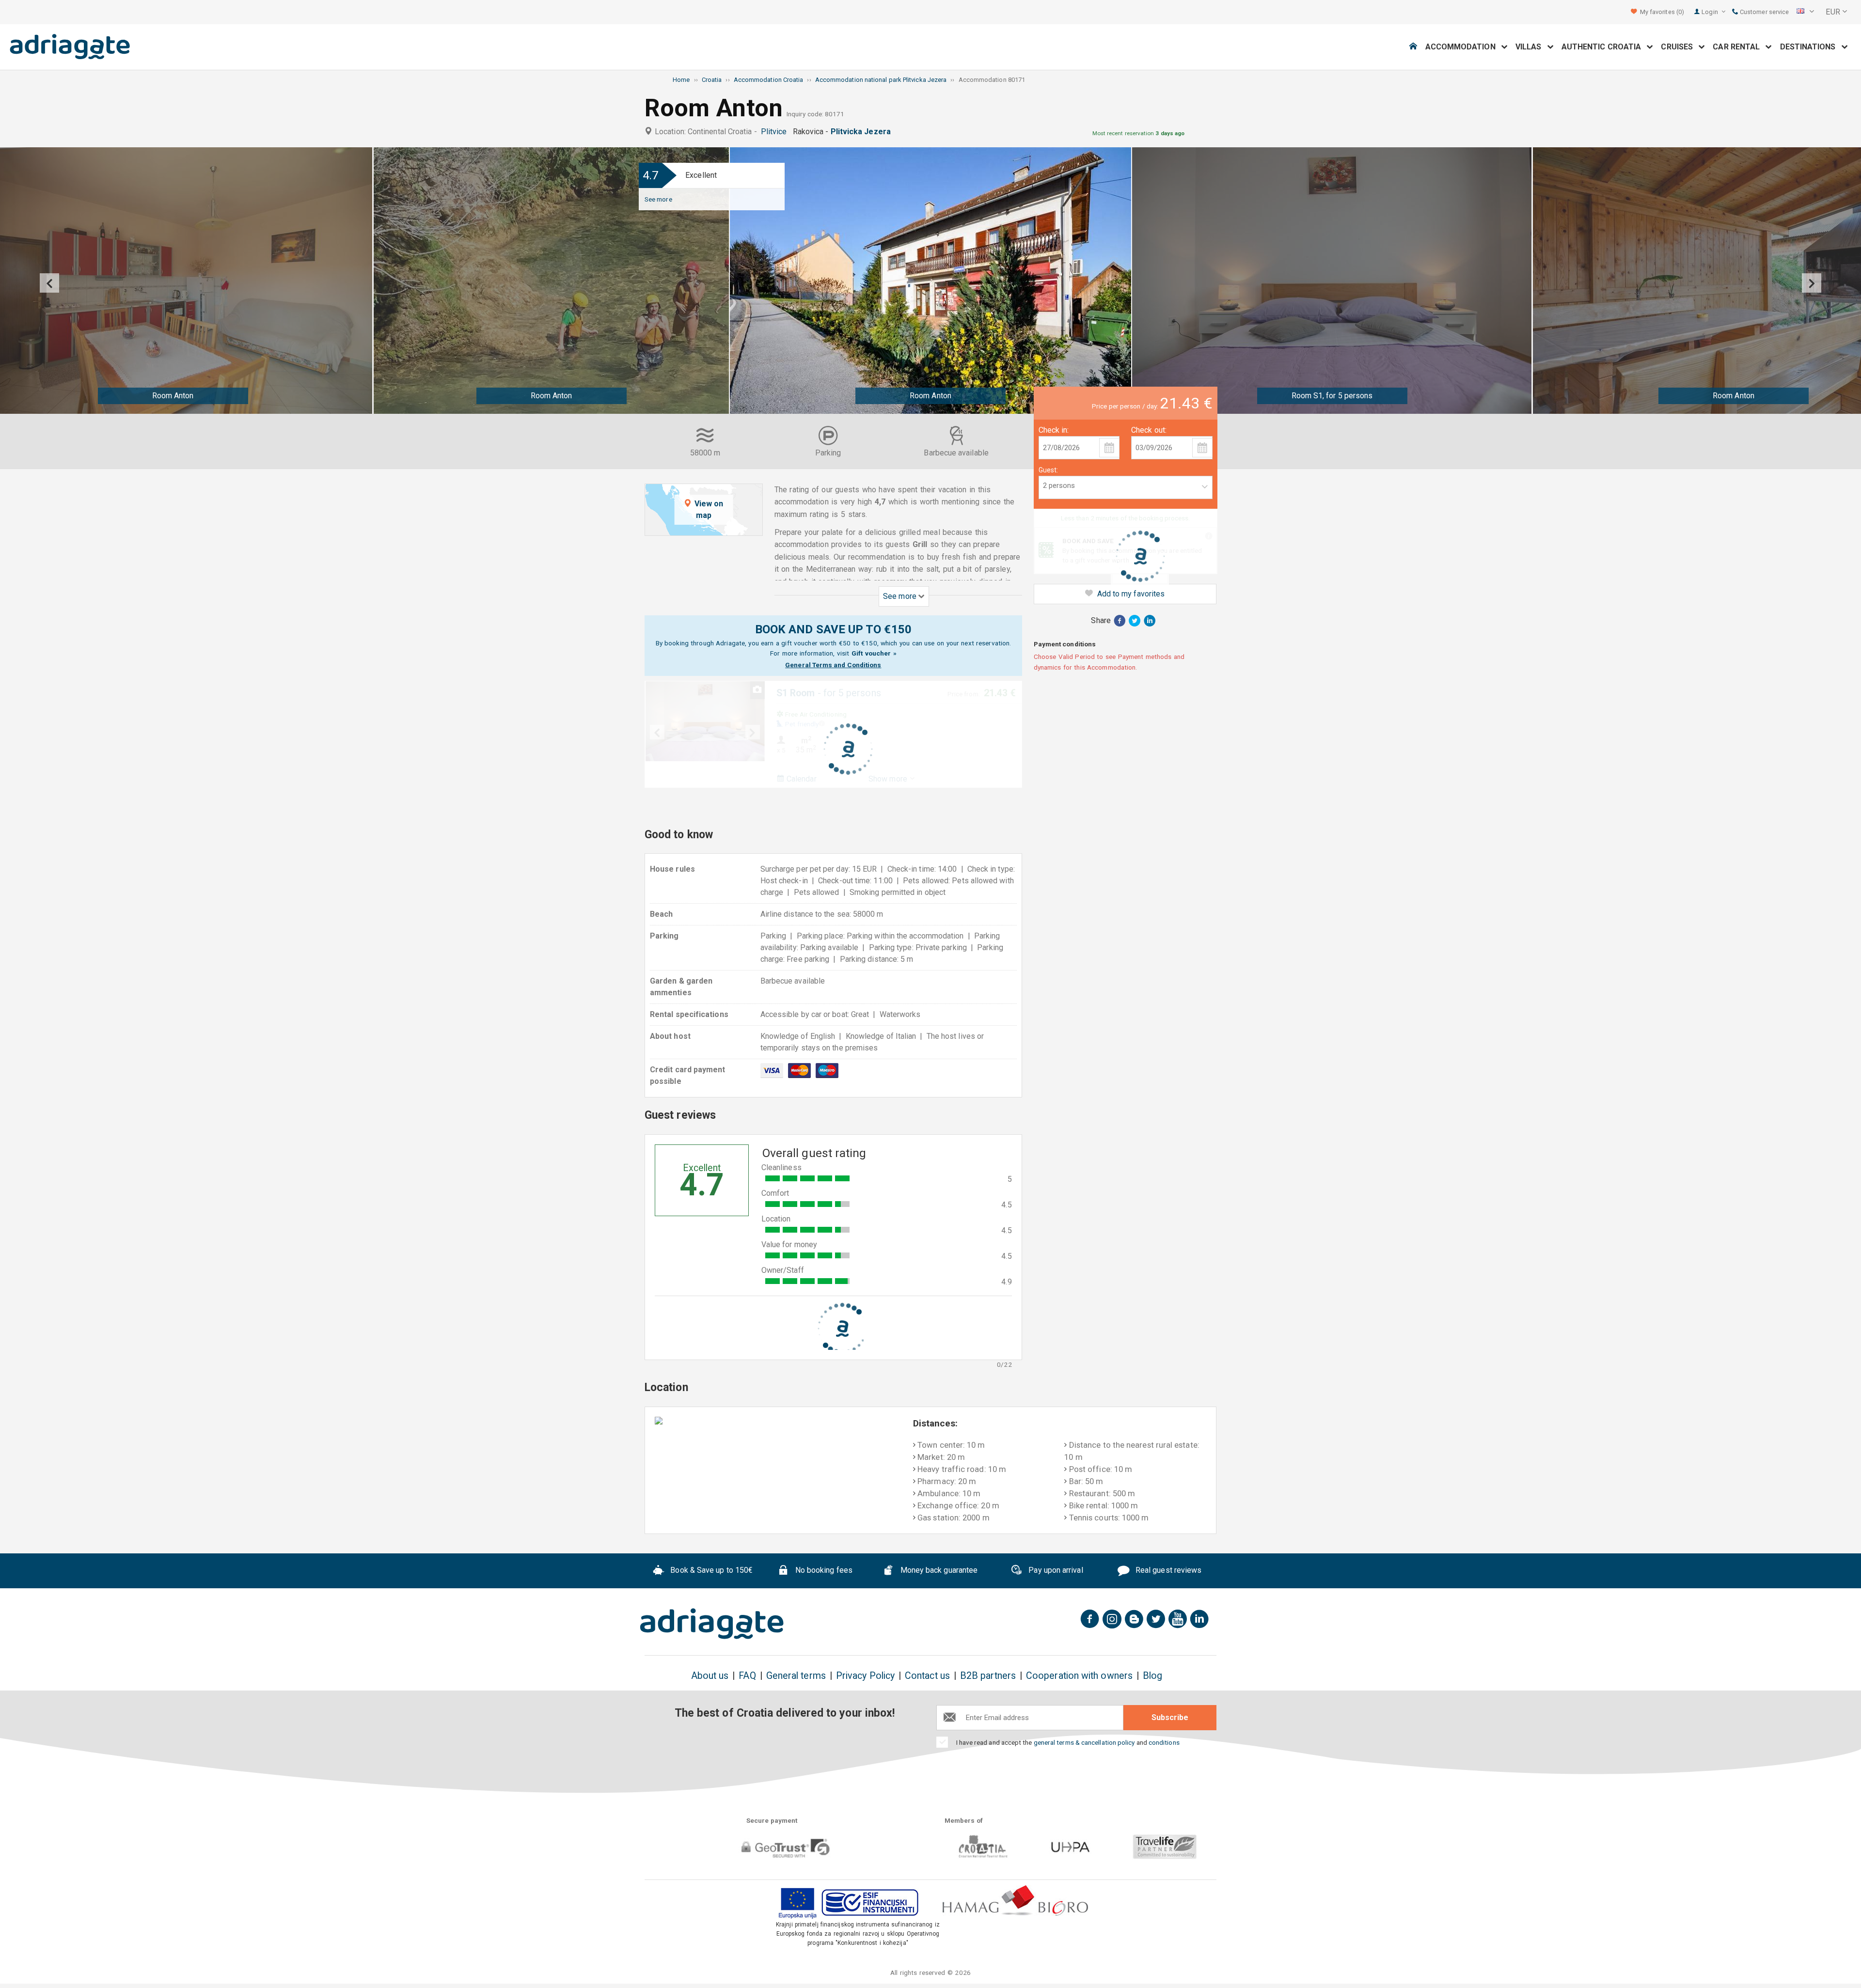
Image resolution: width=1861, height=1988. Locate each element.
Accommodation (1463, 47)
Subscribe (1170, 1717)
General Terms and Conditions (833, 665)
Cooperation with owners (1079, 1676)
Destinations (1811, 47)
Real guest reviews (1168, 1571)
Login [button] (1710, 12)
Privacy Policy (865, 1676)
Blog (1152, 1676)
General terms (796, 1676)
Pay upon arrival (1055, 1571)
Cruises (1680, 47)
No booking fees (823, 1571)
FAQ (747, 1676)
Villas (1531, 47)
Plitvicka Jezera (863, 132)
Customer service (1764, 12)
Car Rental (1739, 47)
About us (710, 1676)
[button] (1805, 12)
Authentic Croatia (1604, 47)
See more (658, 199)
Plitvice (776, 132)
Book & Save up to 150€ (710, 1571)
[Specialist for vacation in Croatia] (712, 1624)
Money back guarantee (938, 1571)
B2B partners (988, 1676)
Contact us (927, 1676)
